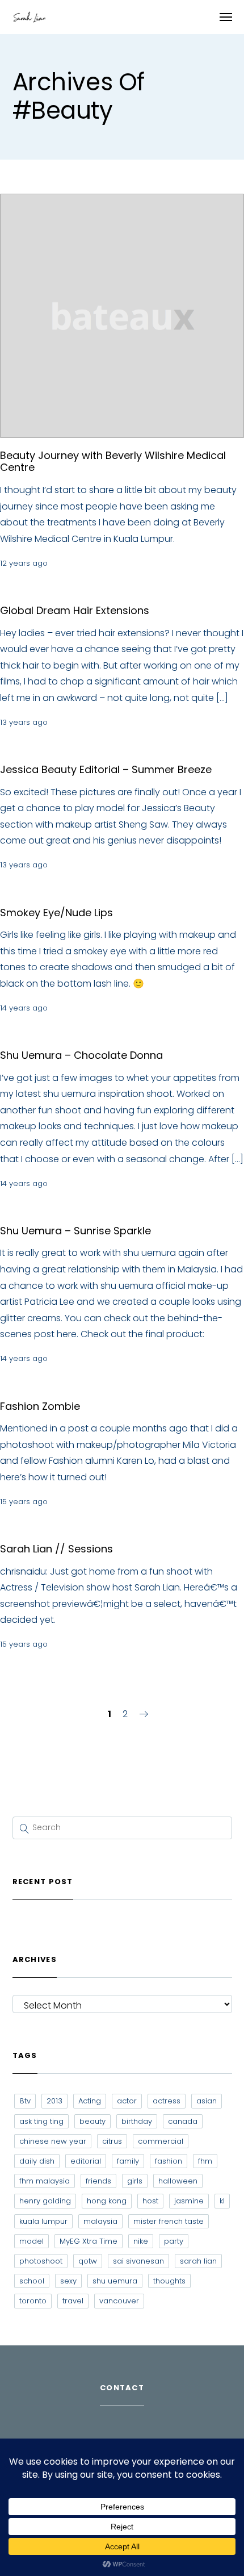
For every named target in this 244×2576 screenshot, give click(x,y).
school (32, 2281)
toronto (33, 2301)
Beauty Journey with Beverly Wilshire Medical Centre (113, 462)
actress (167, 2101)
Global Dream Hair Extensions (75, 610)
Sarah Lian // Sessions (56, 1549)
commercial (161, 2141)
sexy (68, 2281)
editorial (86, 2161)
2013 (54, 2101)
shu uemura (115, 2281)
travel (73, 2301)
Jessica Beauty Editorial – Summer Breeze (106, 769)
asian (207, 2101)
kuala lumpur (43, 2221)
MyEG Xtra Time (89, 2241)
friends (98, 2181)
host (150, 2201)
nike (141, 2241)
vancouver (119, 2301)
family (128, 2161)
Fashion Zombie (40, 1406)
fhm (205, 2161)
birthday (137, 2121)
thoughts (169, 2281)
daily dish (37, 2161)
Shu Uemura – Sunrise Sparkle (75, 1231)
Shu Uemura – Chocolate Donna (81, 1055)
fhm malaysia (45, 2181)
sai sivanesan (138, 2261)
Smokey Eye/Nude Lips (56, 913)
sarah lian (198, 2261)
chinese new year (53, 2141)
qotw (88, 2261)
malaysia (100, 2221)
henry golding (45, 2201)
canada (183, 2121)
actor (127, 2101)
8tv (25, 2101)
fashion (169, 2161)
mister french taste (169, 2221)
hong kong (107, 2201)
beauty (92, 2121)
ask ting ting (41, 2121)
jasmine (189, 2201)
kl (222, 2201)
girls (135, 2181)
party (174, 2241)
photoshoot (41, 2261)
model (31, 2241)
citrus (112, 2141)
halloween (178, 2181)
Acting (90, 2101)
